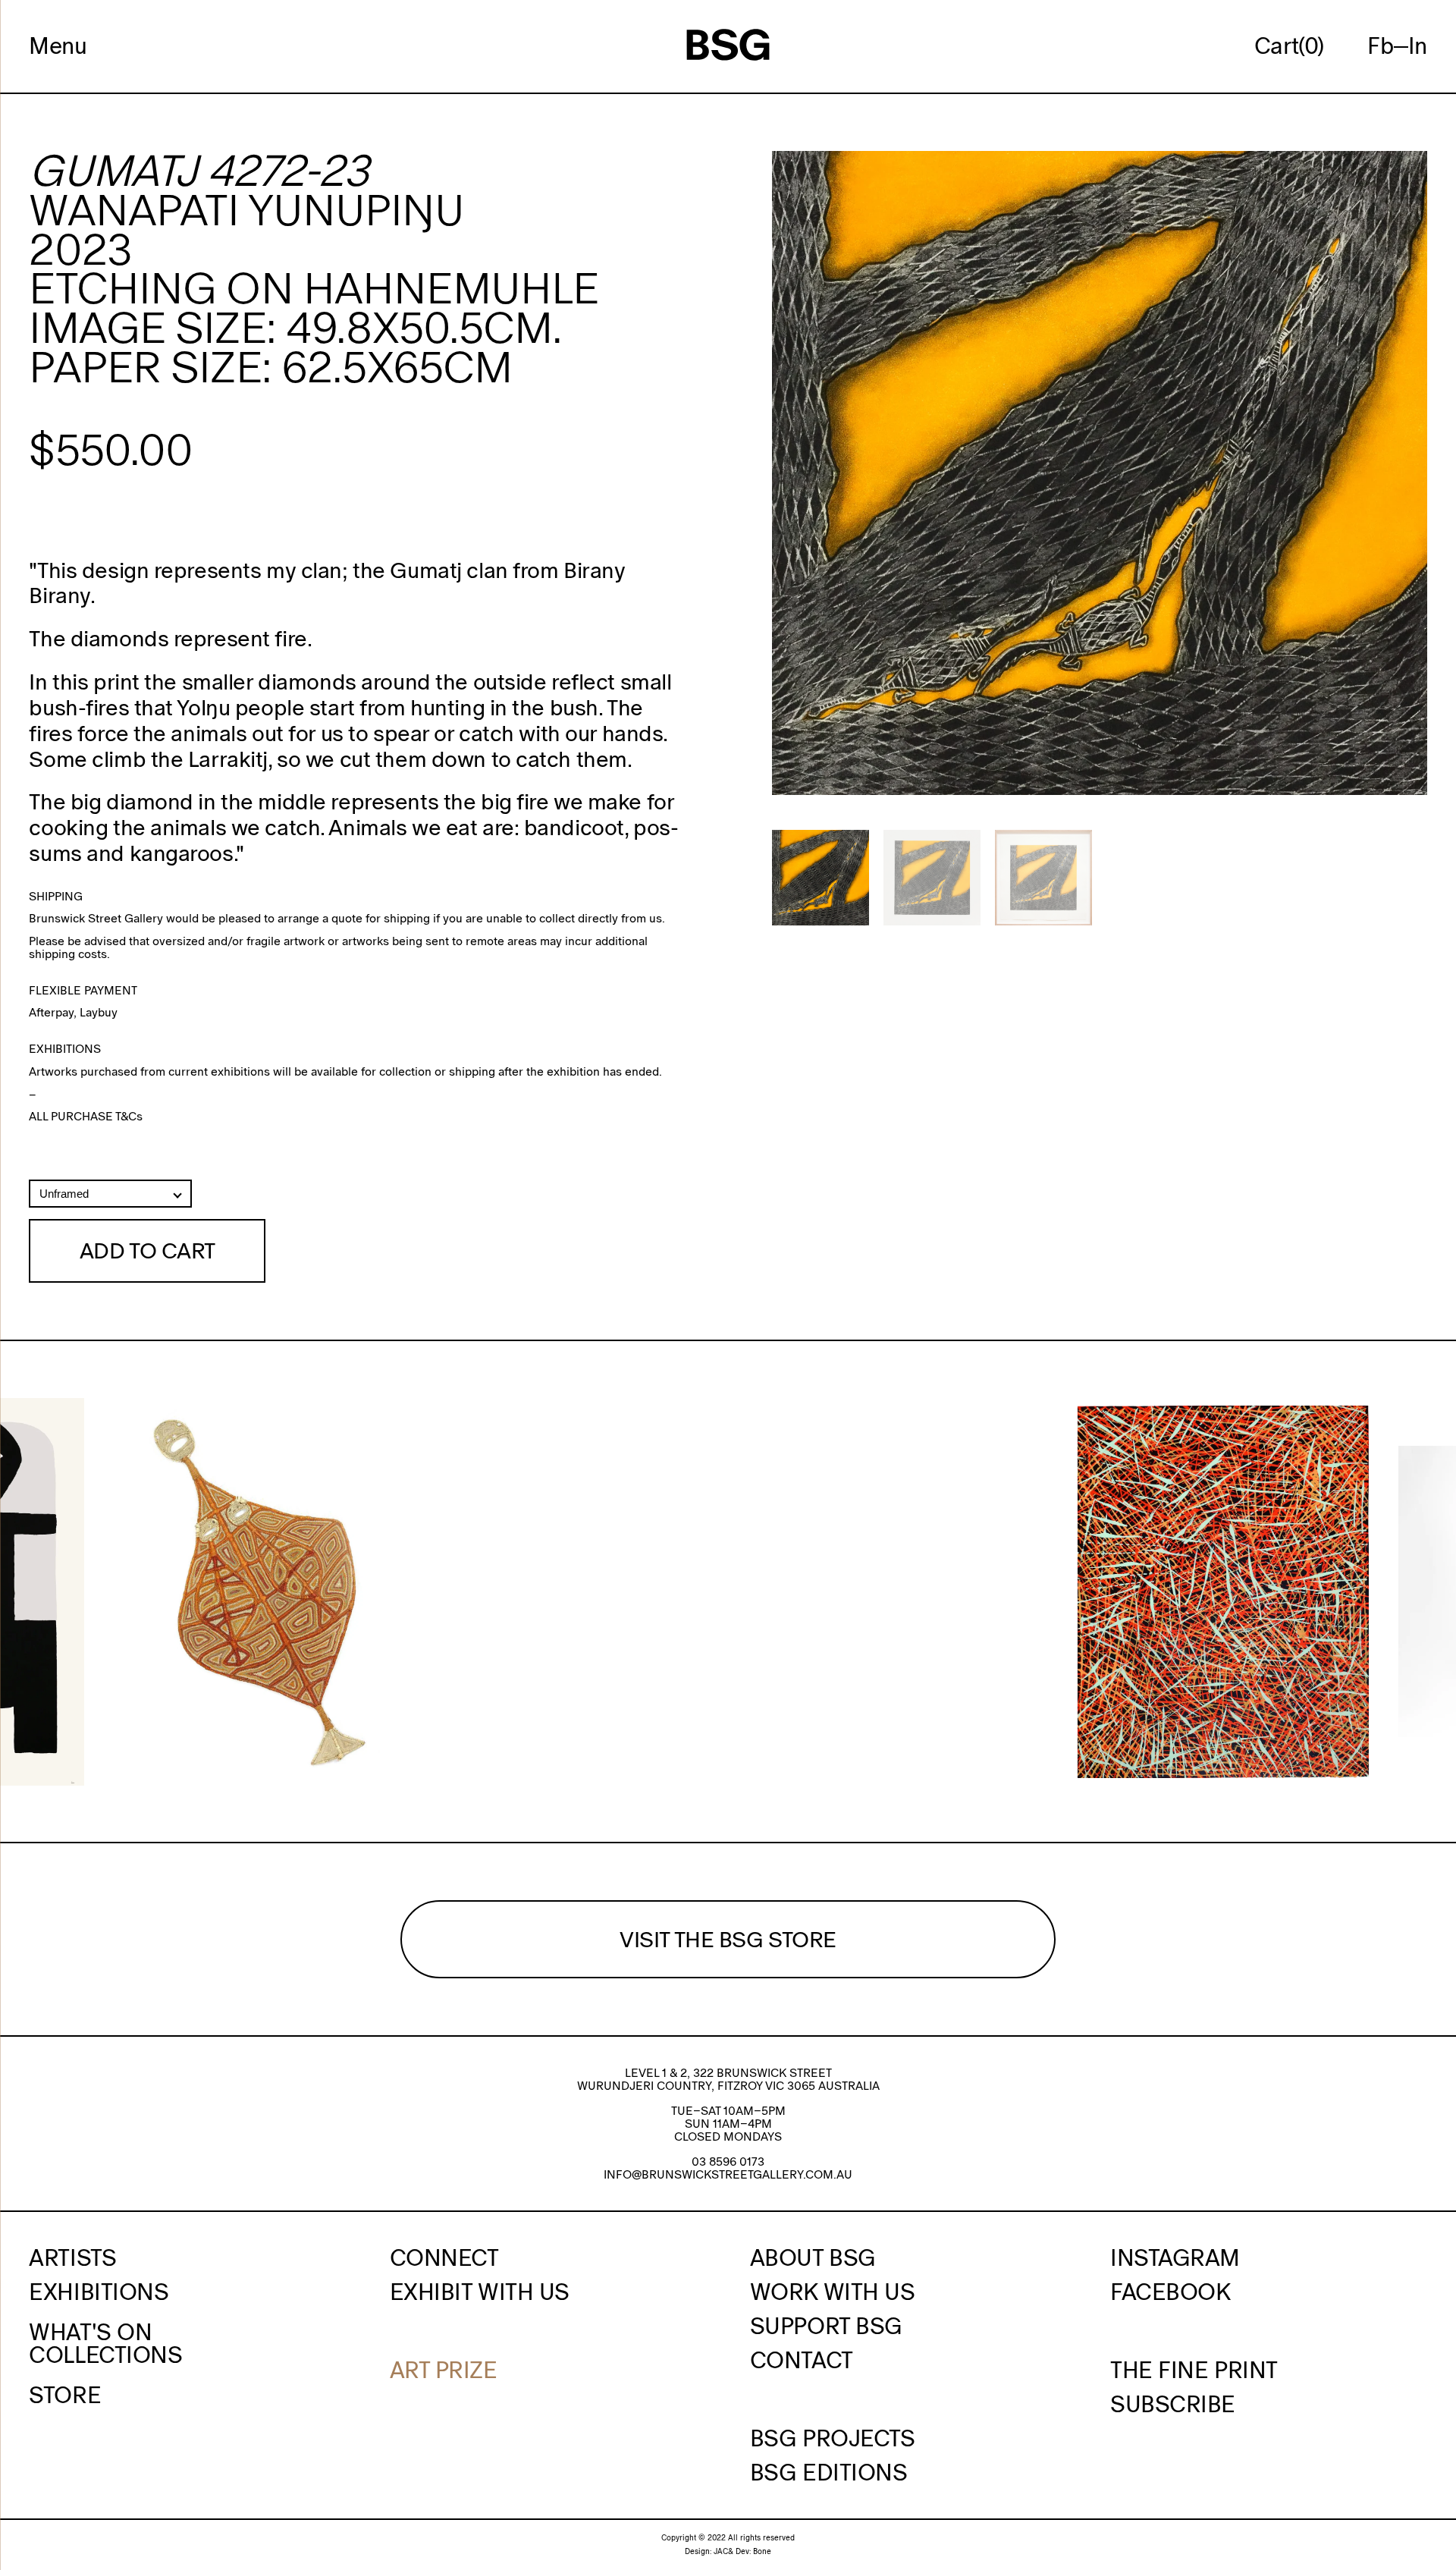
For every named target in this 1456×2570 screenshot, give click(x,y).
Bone (762, 2551)
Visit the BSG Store (728, 1939)
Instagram (1175, 2257)
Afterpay (51, 1012)
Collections (105, 2355)
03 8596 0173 (728, 2162)
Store (65, 2395)
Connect (444, 2257)
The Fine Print (1194, 2370)
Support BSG (826, 2326)
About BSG (813, 2257)
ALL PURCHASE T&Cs (86, 1116)
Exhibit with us (480, 2292)
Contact (802, 2360)
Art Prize (444, 2370)
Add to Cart (147, 1250)
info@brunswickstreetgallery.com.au (728, 2174)
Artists (72, 2257)
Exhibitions (99, 2292)
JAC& (723, 2551)
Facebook (1170, 2292)
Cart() (1289, 46)
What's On (90, 2332)
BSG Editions (829, 2472)
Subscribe (1173, 2404)
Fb (1380, 46)
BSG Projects (833, 2438)
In (1418, 46)
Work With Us (833, 2292)
